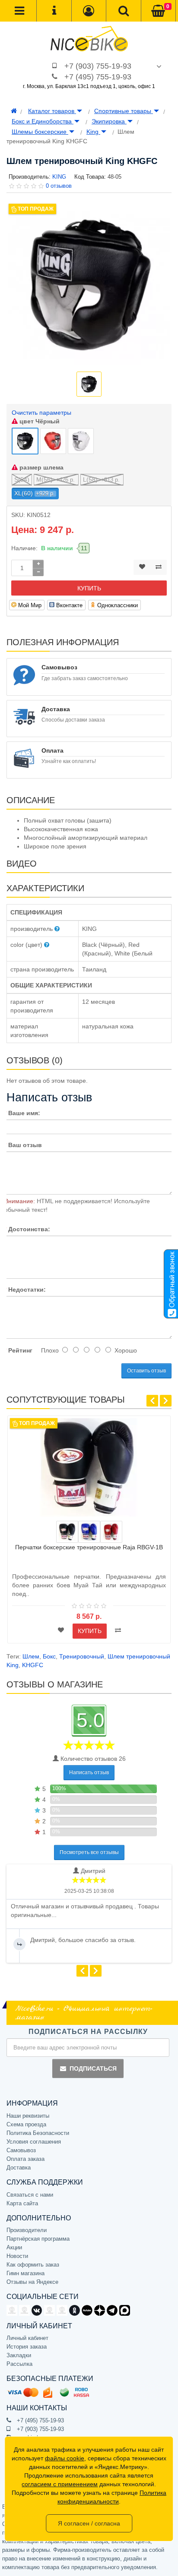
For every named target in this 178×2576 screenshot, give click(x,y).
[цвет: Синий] (89, 1532)
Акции (14, 2247)
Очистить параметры (41, 413)
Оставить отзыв (146, 1371)
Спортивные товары (124, 111)
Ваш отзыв (25, 1145)
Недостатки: (27, 1290)
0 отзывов (59, 186)
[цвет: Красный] (111, 1532)
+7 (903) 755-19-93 (98, 66)
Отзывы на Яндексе (32, 2282)
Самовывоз (21, 2150)
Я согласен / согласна (89, 2523)
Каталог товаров (52, 111)
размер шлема (41, 467)
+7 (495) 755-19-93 (98, 77)
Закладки (19, 2355)
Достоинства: (29, 1229)
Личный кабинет (27, 2338)
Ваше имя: (24, 1113)
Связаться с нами (30, 2195)
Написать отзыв (89, 1772)
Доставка (19, 2168)
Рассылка (19, 2364)
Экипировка (109, 121)
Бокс (49, 1656)
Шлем (31, 1656)
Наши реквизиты (28, 2116)
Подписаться (93, 2068)
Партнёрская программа (38, 2239)
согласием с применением (60, 2484)
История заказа (27, 2347)
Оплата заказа (25, 2159)
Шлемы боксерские (40, 132)
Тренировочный (82, 1656)
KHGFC (33, 1665)
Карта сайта (22, 2203)
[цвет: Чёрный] (67, 1532)
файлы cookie (65, 2458)
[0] (158, 11)
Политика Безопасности (38, 2133)
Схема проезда (26, 2124)
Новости (17, 2256)
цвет (39, 421)
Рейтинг (20, 1350)
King (93, 132)
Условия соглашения (34, 2142)
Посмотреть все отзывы (89, 1852)
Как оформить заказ (33, 2265)
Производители (27, 2230)
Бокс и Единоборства (43, 121)
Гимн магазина (25, 2273)
